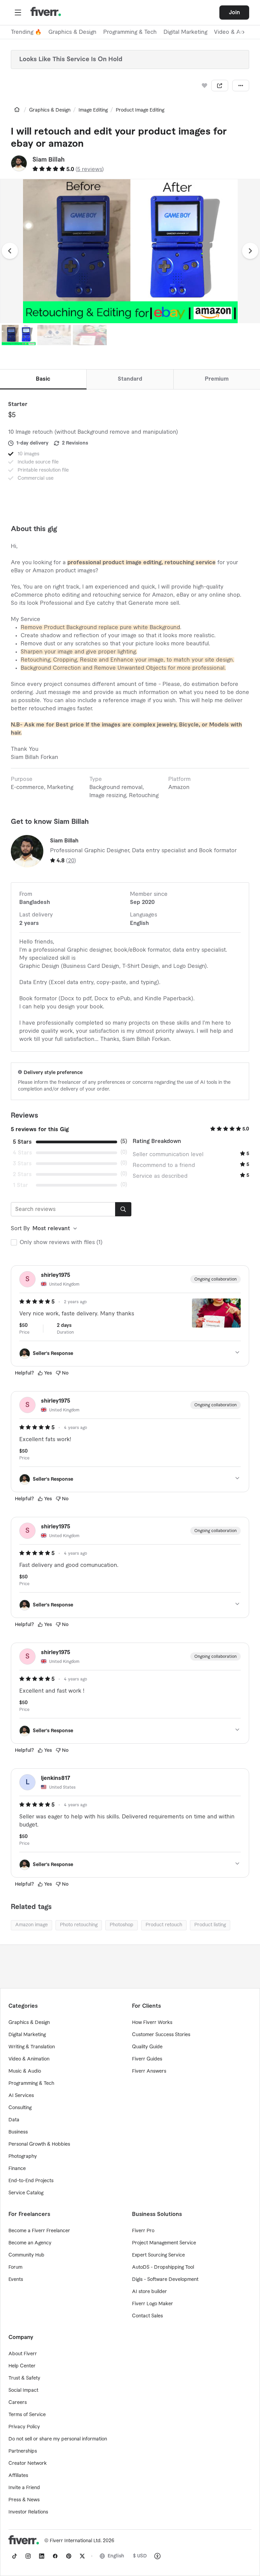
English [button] (116, 2556)
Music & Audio (25, 2071)
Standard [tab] (130, 379)
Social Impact (23, 2390)
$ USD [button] (140, 2556)
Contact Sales (147, 2316)
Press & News (24, 2500)
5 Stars (22, 1142)
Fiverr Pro (143, 2231)
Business (18, 2132)
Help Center (22, 2366)
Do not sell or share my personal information (58, 2439)
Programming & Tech (130, 32)
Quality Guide (147, 2047)
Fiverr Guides (147, 2059)
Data (14, 2120)
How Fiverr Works (152, 2023)
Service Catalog (26, 2193)
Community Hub (26, 2255)
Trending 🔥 (26, 32)
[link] (17, 110)
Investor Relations (28, 2512)
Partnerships (23, 2451)
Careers (18, 2403)
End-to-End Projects (31, 2181)
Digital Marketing (185, 32)
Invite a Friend (24, 2488)
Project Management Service (164, 2243)
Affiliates (18, 2476)
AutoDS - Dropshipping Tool (163, 2267)
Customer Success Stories (161, 2035)
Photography (23, 2156)
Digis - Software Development (165, 2280)
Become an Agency (30, 2243)
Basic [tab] (43, 379)
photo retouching (79, 1925)
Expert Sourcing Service (158, 2255)
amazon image (31, 1925)
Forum (15, 2267)
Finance (17, 2169)
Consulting (20, 2108)
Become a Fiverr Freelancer (39, 2231)
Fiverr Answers (149, 2071)
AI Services (21, 2096)
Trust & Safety (24, 2378)
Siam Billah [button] (49, 160)
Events (16, 2280)
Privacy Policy (24, 2427)
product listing (210, 1925)
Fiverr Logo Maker (153, 2304)
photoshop (122, 1925)
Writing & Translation (32, 2047)
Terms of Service (27, 2415)
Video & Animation (29, 2059)
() (90, 169)
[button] (18, 13)
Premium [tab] (217, 379)
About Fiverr (23, 2354)
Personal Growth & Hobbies (39, 2144)
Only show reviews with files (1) (61, 1242)
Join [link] (234, 13)
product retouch (164, 1925)
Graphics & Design (72, 32)
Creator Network (28, 2463)
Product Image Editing (140, 110)
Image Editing (93, 110)
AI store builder (149, 2292)
